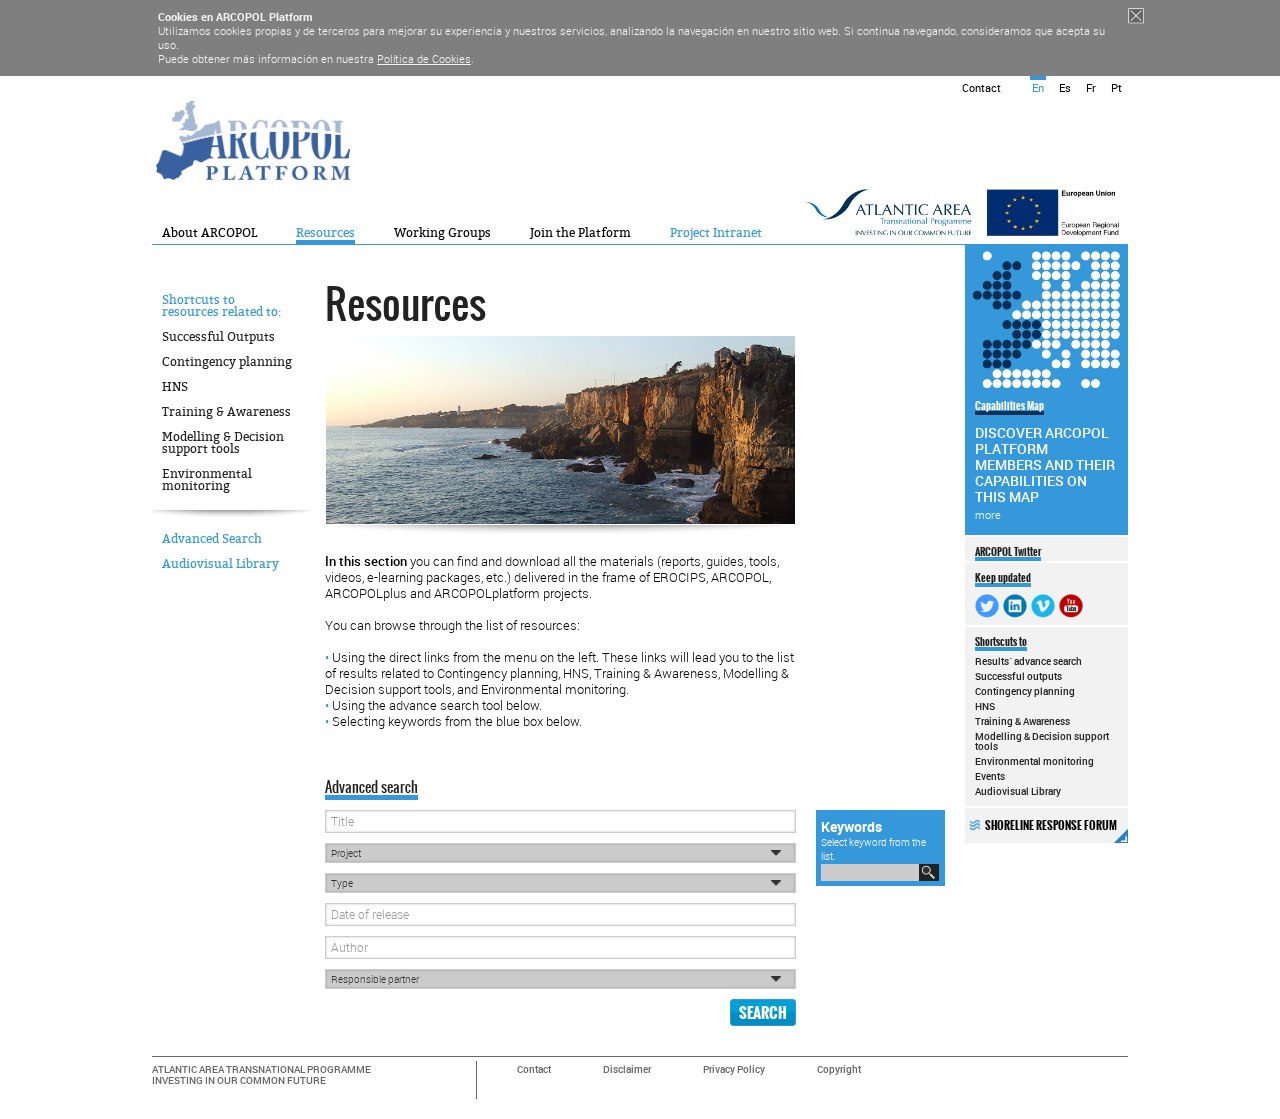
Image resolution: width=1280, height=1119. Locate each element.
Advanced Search (212, 539)
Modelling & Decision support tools (223, 443)
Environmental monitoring (207, 480)
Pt (1116, 87)
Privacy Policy (734, 1069)
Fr (1091, 87)
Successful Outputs (218, 337)
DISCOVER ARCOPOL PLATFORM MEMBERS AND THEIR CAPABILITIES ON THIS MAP (1045, 460)
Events (990, 776)
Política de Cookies (424, 58)
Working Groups (442, 233)
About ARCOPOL (209, 233)
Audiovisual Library (220, 564)
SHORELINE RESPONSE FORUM (1051, 825)
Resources (325, 233)
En (1038, 87)
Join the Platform (580, 233)
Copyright (839, 1069)
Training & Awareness (226, 412)
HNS (175, 387)
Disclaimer (627, 1069)
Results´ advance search (1028, 661)
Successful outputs (1018, 676)
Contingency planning (227, 362)
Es (1065, 87)
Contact (981, 87)
